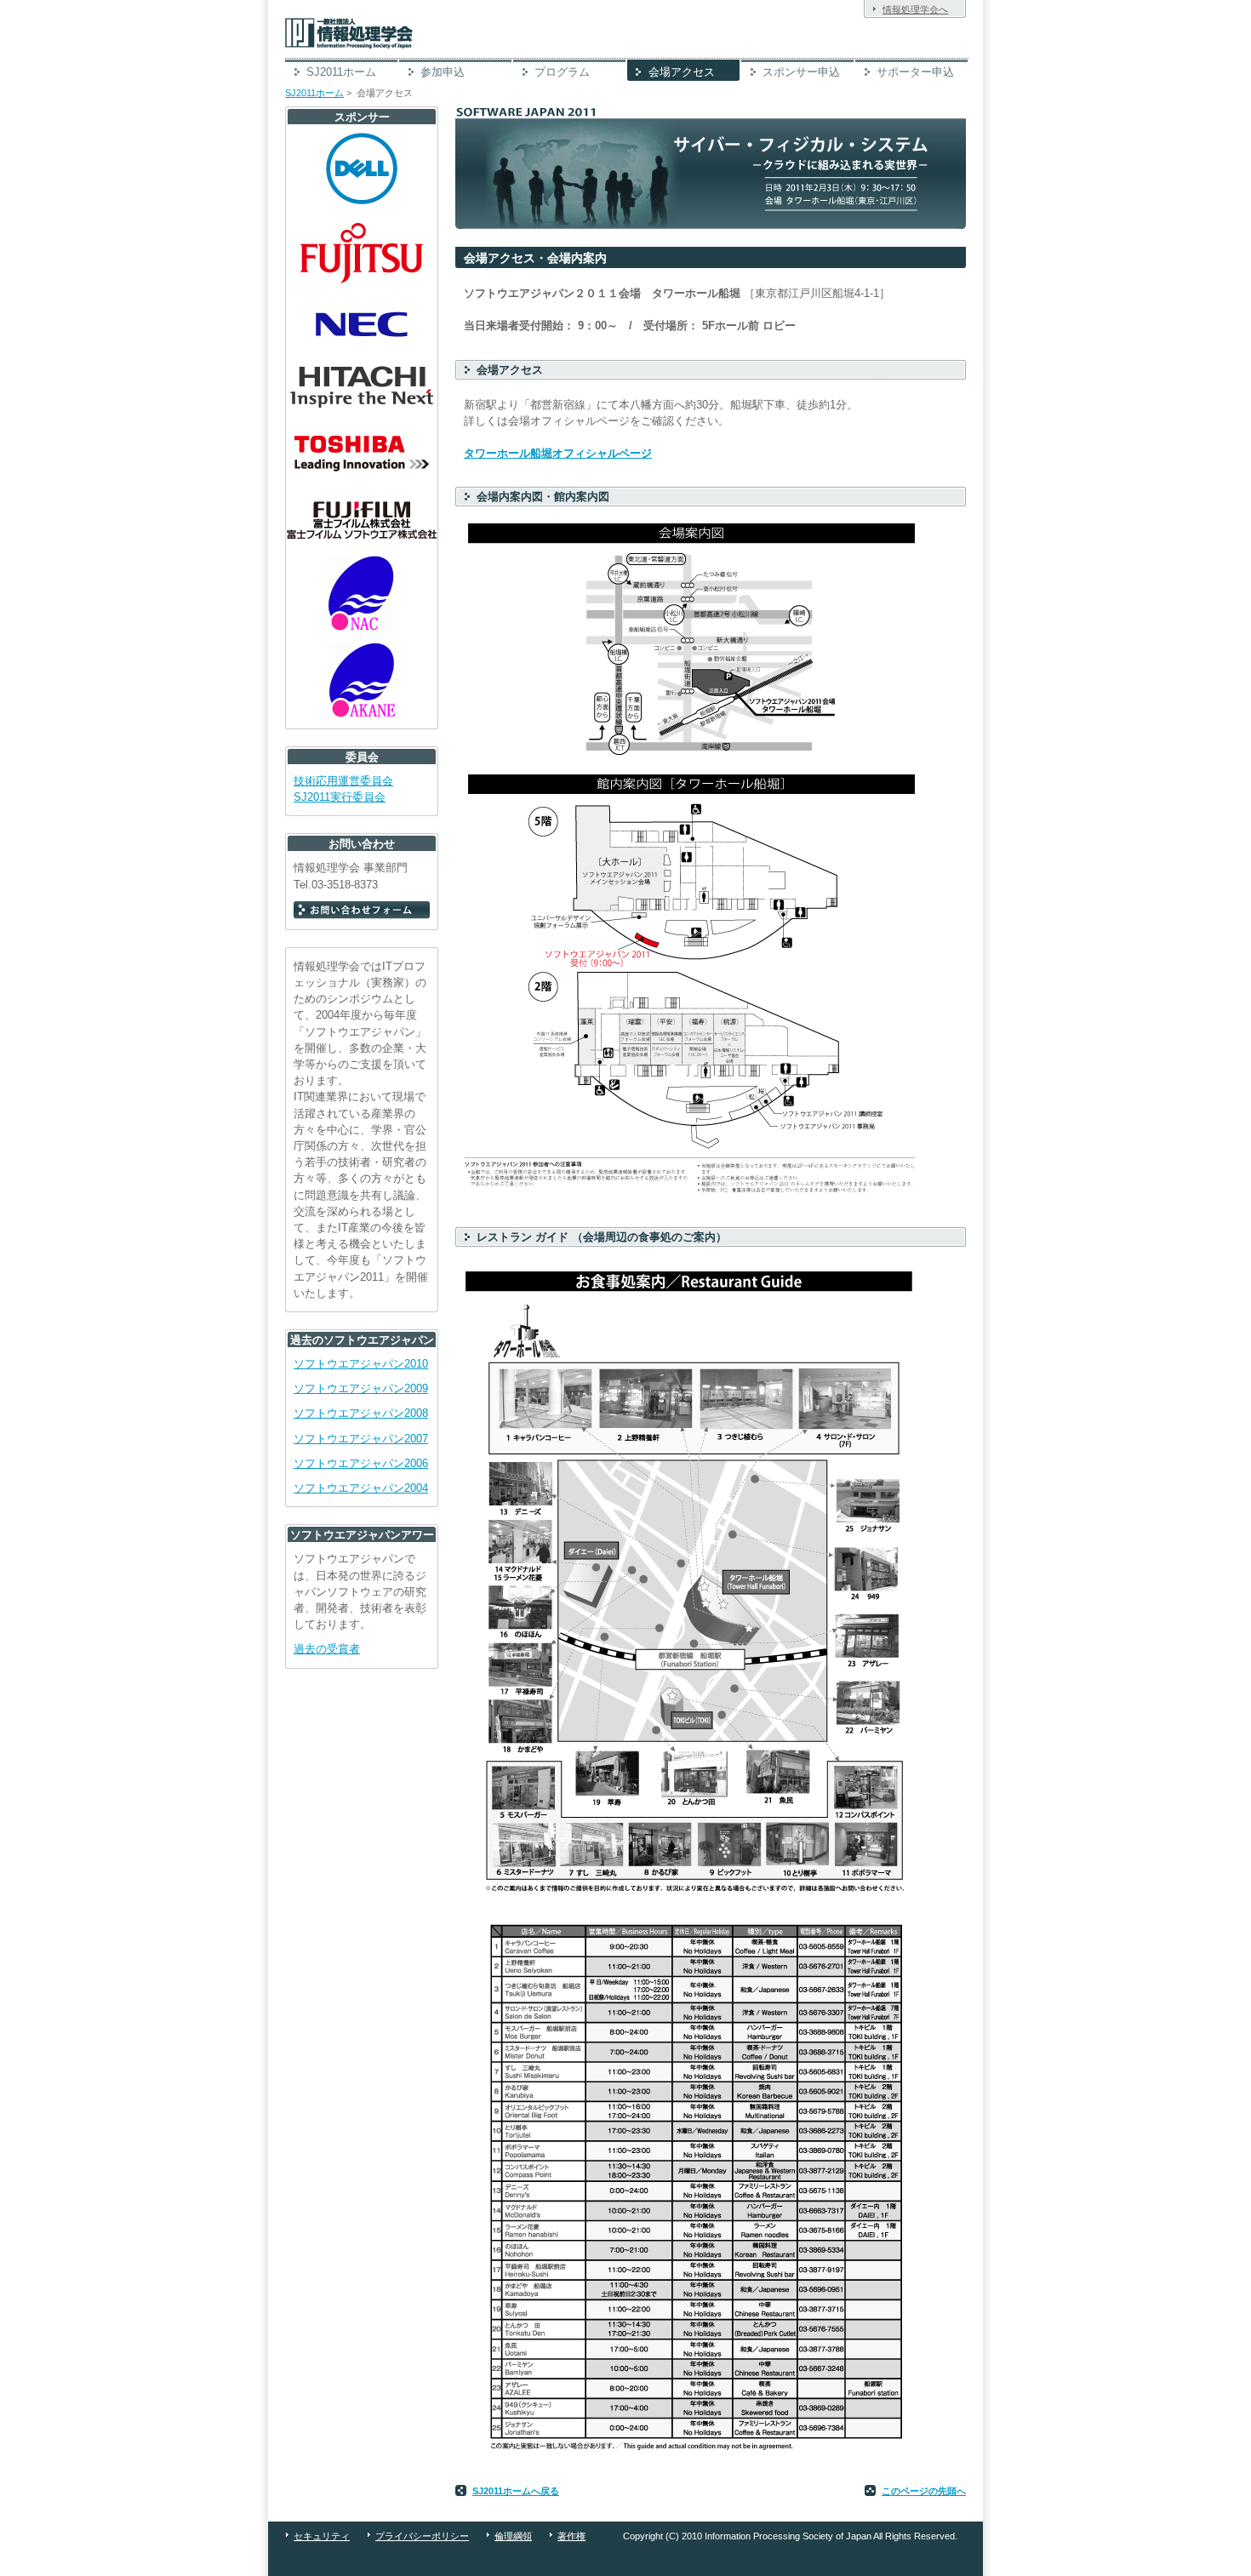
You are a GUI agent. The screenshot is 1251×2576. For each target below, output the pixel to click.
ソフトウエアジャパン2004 (361, 1488)
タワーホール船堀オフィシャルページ (558, 453)
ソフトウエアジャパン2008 (361, 1413)
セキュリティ (322, 2536)
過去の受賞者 (327, 1649)
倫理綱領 (513, 2536)
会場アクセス (682, 72)
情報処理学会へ (915, 9)
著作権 (571, 2536)
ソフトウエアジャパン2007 (361, 1439)
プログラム (562, 72)
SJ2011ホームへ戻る (516, 2491)
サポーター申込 (915, 72)
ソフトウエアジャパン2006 (361, 1463)
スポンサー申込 (801, 72)
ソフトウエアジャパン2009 (361, 1388)
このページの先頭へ (924, 2491)
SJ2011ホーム (341, 72)
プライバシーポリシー (422, 2536)
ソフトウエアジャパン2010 (361, 1364)
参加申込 (443, 72)
